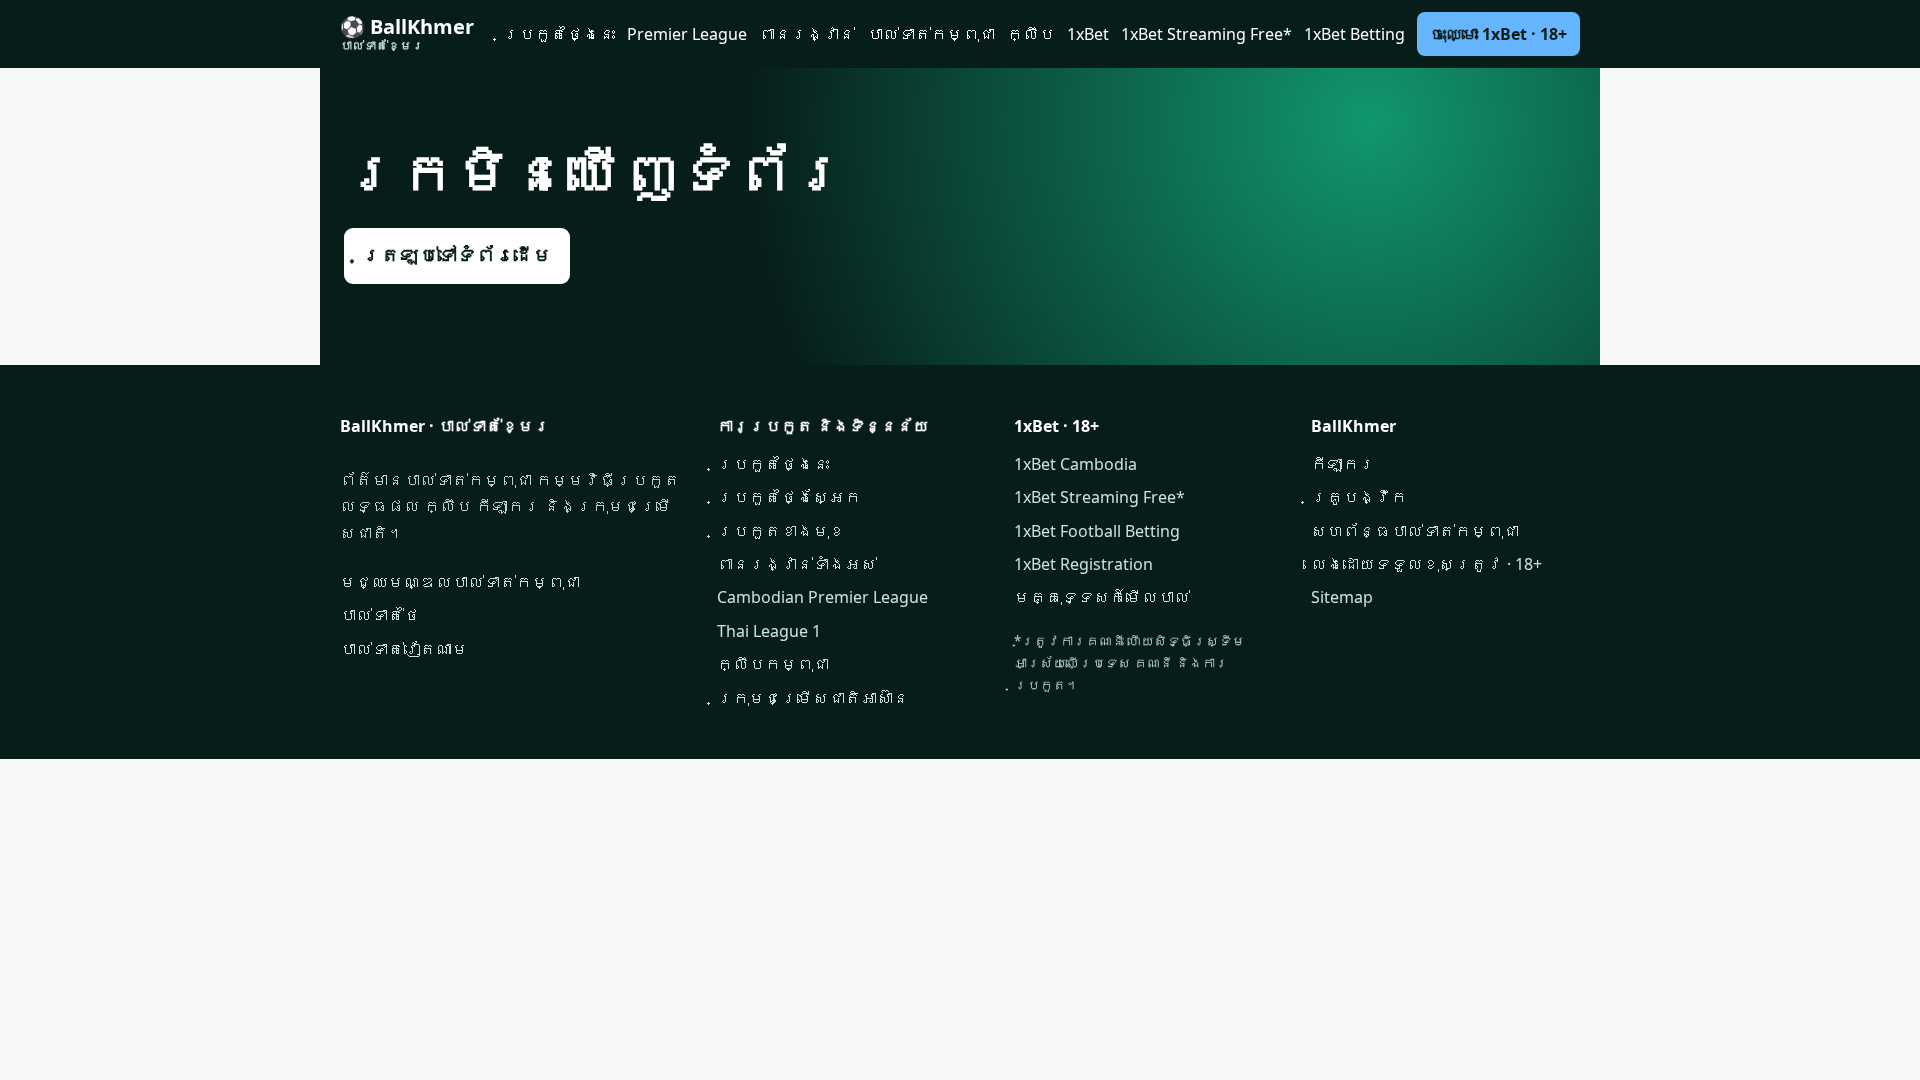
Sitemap (1342, 597)
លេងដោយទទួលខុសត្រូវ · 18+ (1426, 564)
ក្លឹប (1031, 34)
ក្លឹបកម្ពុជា (773, 664)
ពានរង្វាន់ (807, 34)
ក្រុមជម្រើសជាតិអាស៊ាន (813, 698)
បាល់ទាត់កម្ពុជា (931, 34)
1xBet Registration (1083, 564)
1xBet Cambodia (1075, 464)
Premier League (687, 34)
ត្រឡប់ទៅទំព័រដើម (457, 255)
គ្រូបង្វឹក (1359, 497)
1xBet (1088, 34)
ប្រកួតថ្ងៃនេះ (559, 34)
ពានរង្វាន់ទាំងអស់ (797, 564)
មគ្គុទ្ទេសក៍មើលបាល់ (1102, 597)
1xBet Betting (1354, 34)
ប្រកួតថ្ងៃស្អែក (789, 497)
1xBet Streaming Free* (1206, 34)
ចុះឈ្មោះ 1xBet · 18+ (1498, 34)
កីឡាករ (1343, 464)
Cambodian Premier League (822, 597)
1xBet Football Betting (1097, 531)
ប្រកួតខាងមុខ (781, 531)
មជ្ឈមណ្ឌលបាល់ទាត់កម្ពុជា (460, 582)
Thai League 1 (769, 631)
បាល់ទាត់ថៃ (380, 615)
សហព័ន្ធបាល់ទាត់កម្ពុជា (1415, 531)
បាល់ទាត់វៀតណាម (404, 649)
